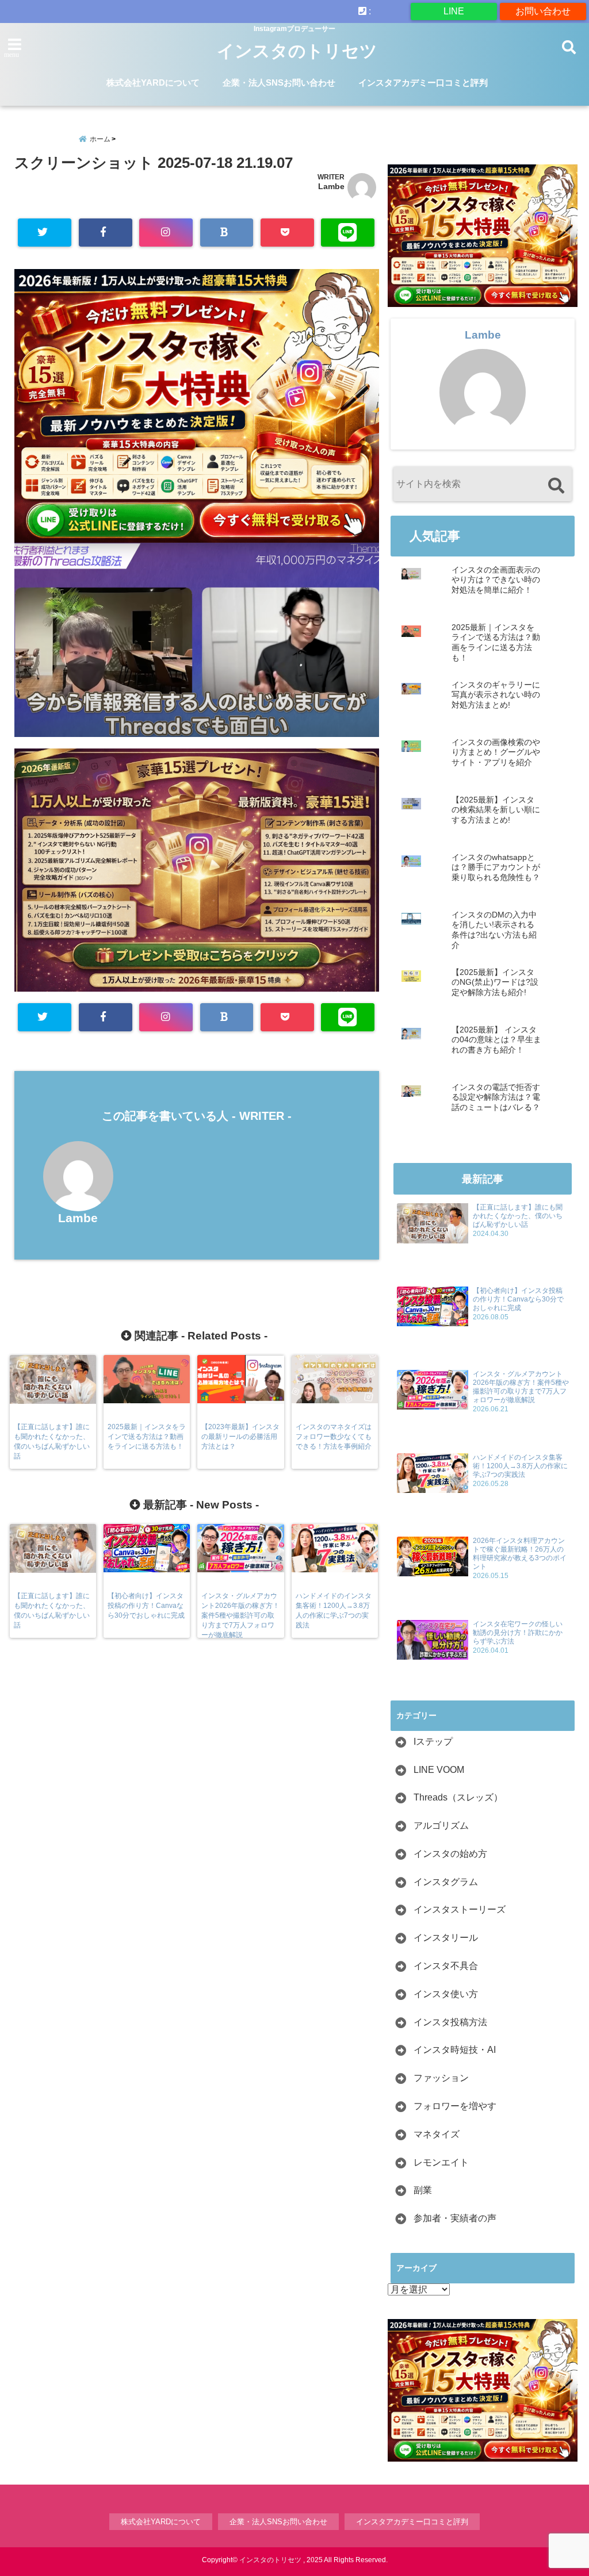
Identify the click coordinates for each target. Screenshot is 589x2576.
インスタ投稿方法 (450, 2022)
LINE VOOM (439, 1770)
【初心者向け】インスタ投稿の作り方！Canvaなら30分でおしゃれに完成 (518, 1299)
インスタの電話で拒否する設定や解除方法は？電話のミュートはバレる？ (496, 1097)
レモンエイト (441, 2162)
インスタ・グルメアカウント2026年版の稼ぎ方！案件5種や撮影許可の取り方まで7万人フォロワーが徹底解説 (521, 1387)
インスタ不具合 (446, 1966)
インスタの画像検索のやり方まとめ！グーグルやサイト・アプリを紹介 (496, 753)
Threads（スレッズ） (458, 1797)
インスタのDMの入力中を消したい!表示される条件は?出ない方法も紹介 (494, 930)
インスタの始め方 (450, 1854)
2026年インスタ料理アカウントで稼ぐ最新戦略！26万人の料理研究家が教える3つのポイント (520, 1554)
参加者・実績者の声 (455, 2218)
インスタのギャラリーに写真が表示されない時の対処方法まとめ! (496, 695)
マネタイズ (437, 2134)
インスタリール (446, 1938)
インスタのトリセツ (297, 51)
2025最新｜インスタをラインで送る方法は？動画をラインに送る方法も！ (496, 643)
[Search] (556, 485)
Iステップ (433, 1742)
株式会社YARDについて (153, 82)
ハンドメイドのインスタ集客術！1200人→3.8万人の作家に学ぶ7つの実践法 (520, 1466)
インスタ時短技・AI (455, 2050)
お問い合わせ (543, 11)
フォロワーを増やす (455, 2106)
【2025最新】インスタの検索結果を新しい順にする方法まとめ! (496, 810)
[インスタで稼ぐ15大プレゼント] (197, 406)
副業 (423, 2190)
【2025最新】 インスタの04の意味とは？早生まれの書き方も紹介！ (496, 1040)
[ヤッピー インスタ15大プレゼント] (197, 986)
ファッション (441, 2078)
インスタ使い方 (446, 1994)
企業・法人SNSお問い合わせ (279, 82)
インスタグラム (446, 1882)
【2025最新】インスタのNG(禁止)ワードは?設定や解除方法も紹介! (495, 982)
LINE (454, 11)
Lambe (331, 186)
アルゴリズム (441, 1826)
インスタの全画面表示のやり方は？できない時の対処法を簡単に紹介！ (496, 580)
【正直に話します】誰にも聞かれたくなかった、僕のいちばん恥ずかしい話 (518, 1216)
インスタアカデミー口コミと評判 (423, 82)
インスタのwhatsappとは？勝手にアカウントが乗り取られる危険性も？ (496, 867)
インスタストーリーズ (460, 1909)
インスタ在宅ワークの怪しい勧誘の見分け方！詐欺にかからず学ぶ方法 (518, 1633)
